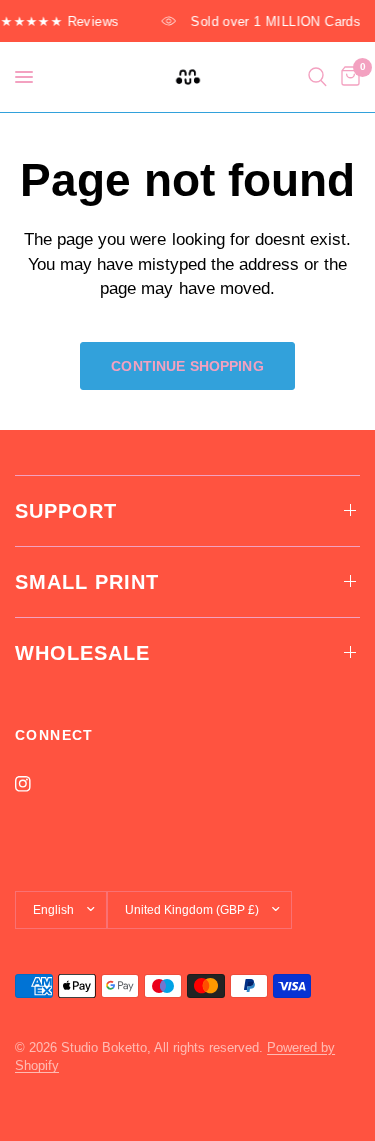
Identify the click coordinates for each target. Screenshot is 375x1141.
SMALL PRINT (87, 582)
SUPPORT (66, 511)
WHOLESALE (82, 653)
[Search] (317, 77)
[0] (347, 77)
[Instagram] (37, 784)
